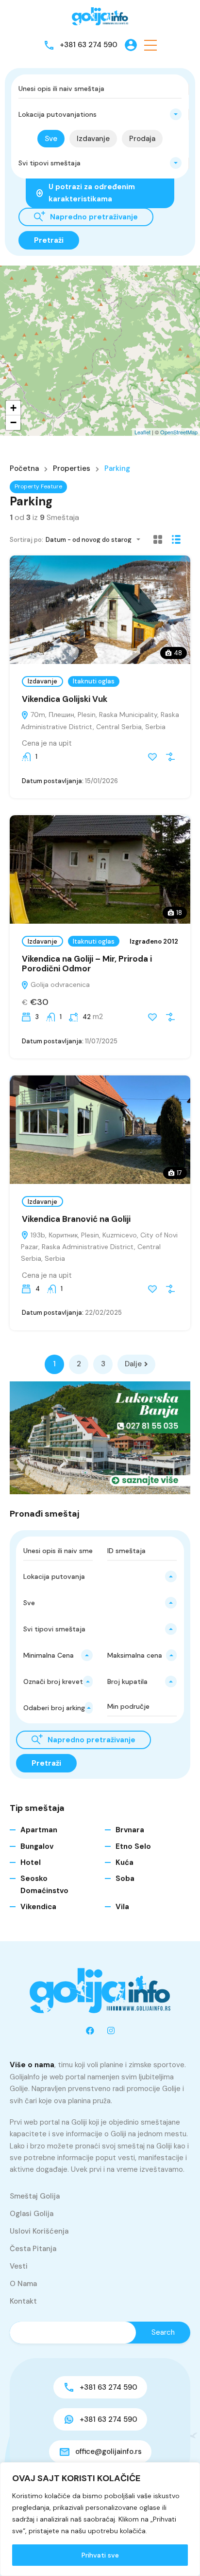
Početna (24, 469)
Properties (72, 469)
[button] (150, 45)
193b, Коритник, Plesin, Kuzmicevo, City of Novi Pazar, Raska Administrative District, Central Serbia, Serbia (99, 1247)
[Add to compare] (170, 757)
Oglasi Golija (32, 2214)
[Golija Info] (100, 17)
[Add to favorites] (152, 757)
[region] (100, 2519)
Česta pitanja (33, 2249)
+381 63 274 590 (89, 45)
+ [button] (13, 408)
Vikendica (38, 1907)
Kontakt (23, 2301)
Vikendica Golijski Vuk (65, 699)
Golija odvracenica (59, 984)
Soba (125, 1878)
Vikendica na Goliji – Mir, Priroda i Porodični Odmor (87, 964)
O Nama (23, 2284)
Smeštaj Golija (35, 2196)
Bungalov (37, 1846)
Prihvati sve (100, 2555)
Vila (122, 1907)
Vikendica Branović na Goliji (76, 1219)
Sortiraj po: (26, 540)
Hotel (31, 1862)
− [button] (13, 422)
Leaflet (142, 432)
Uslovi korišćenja (39, 2231)
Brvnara (130, 1830)
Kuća (125, 1862)
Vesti (19, 2266)
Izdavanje (42, 681)
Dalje (133, 1364)
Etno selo (133, 1846)
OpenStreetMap (179, 432)
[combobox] (100, 114)
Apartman (39, 1830)
